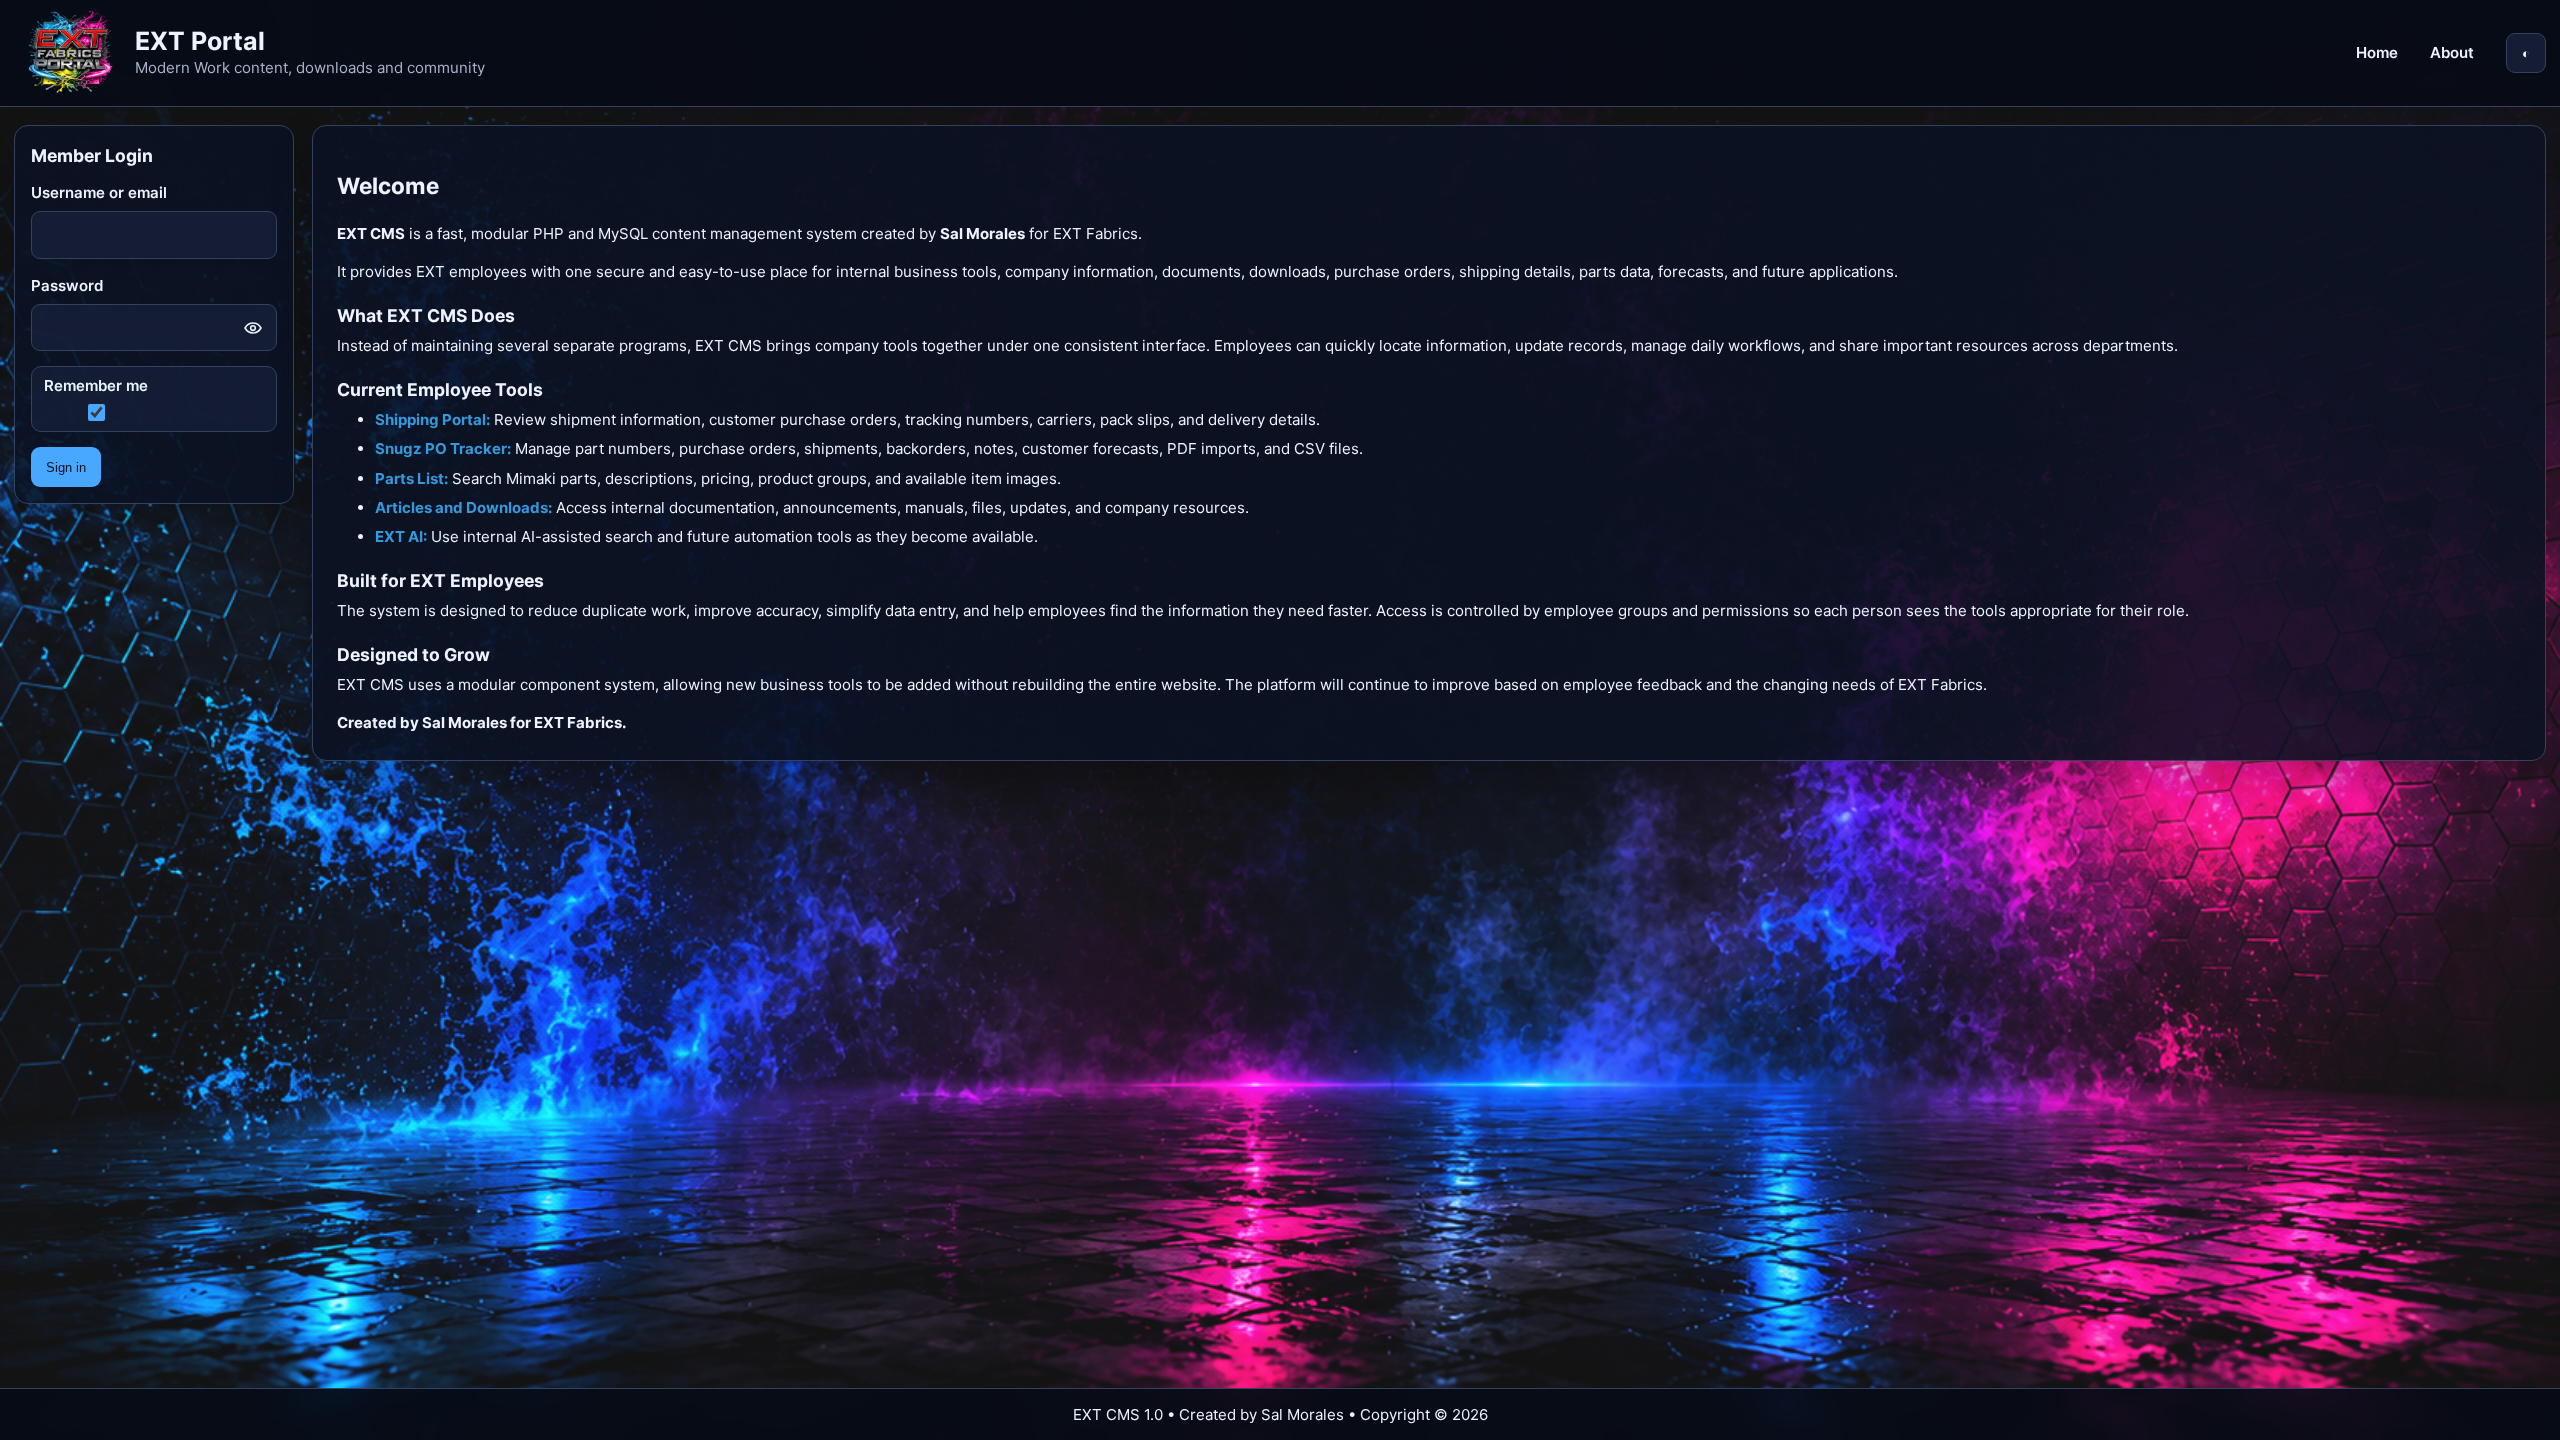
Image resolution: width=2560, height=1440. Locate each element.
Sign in (66, 467)
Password (67, 285)
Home (2377, 52)
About (2452, 52)
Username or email (99, 192)
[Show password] (253, 328)
